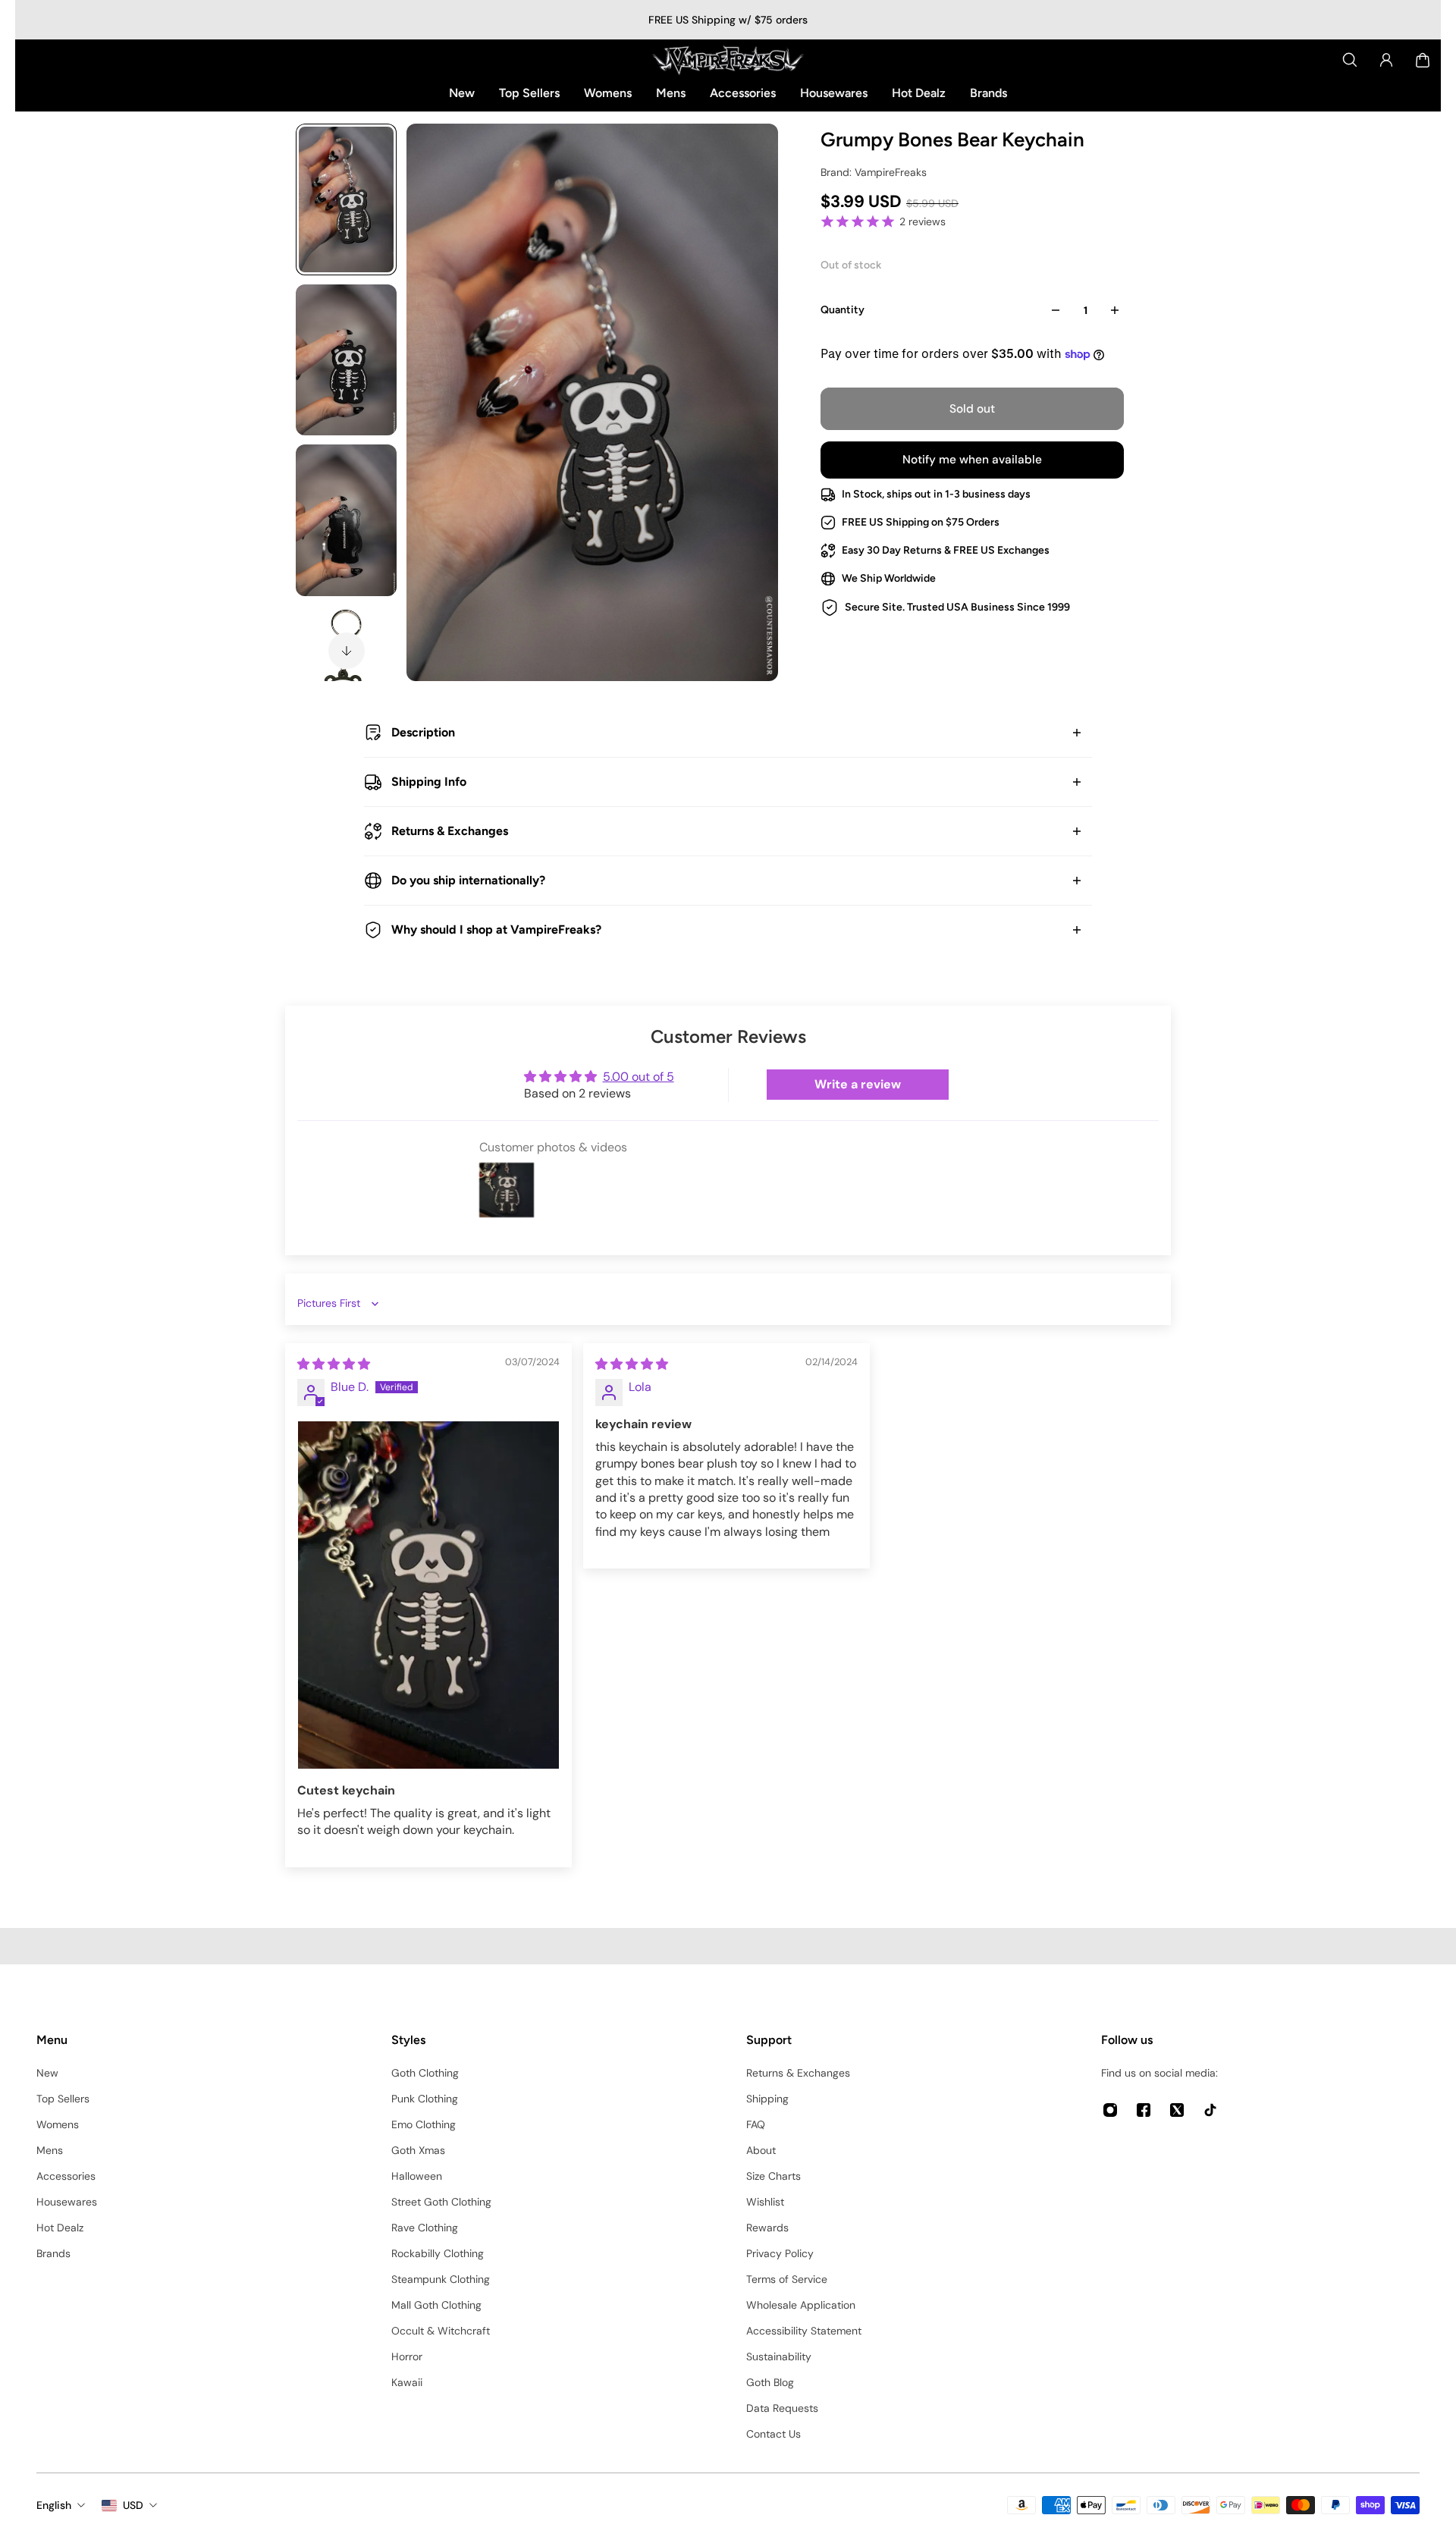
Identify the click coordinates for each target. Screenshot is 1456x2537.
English (54, 2505)
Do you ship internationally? (468, 880)
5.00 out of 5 (639, 1077)
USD (133, 2505)
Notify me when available (972, 460)
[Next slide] (347, 651)
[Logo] (728, 60)
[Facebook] (1144, 2110)
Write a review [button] (858, 1084)
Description (423, 732)
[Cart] (1423, 60)
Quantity (843, 310)
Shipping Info (429, 782)
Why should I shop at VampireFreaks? (496, 929)
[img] (334, 1364)
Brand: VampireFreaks (874, 172)
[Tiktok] (1210, 2110)
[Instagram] (1110, 2110)
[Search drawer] (1350, 60)
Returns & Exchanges (450, 831)
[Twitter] (1177, 2110)
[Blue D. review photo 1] (428, 1595)
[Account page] (1386, 60)
